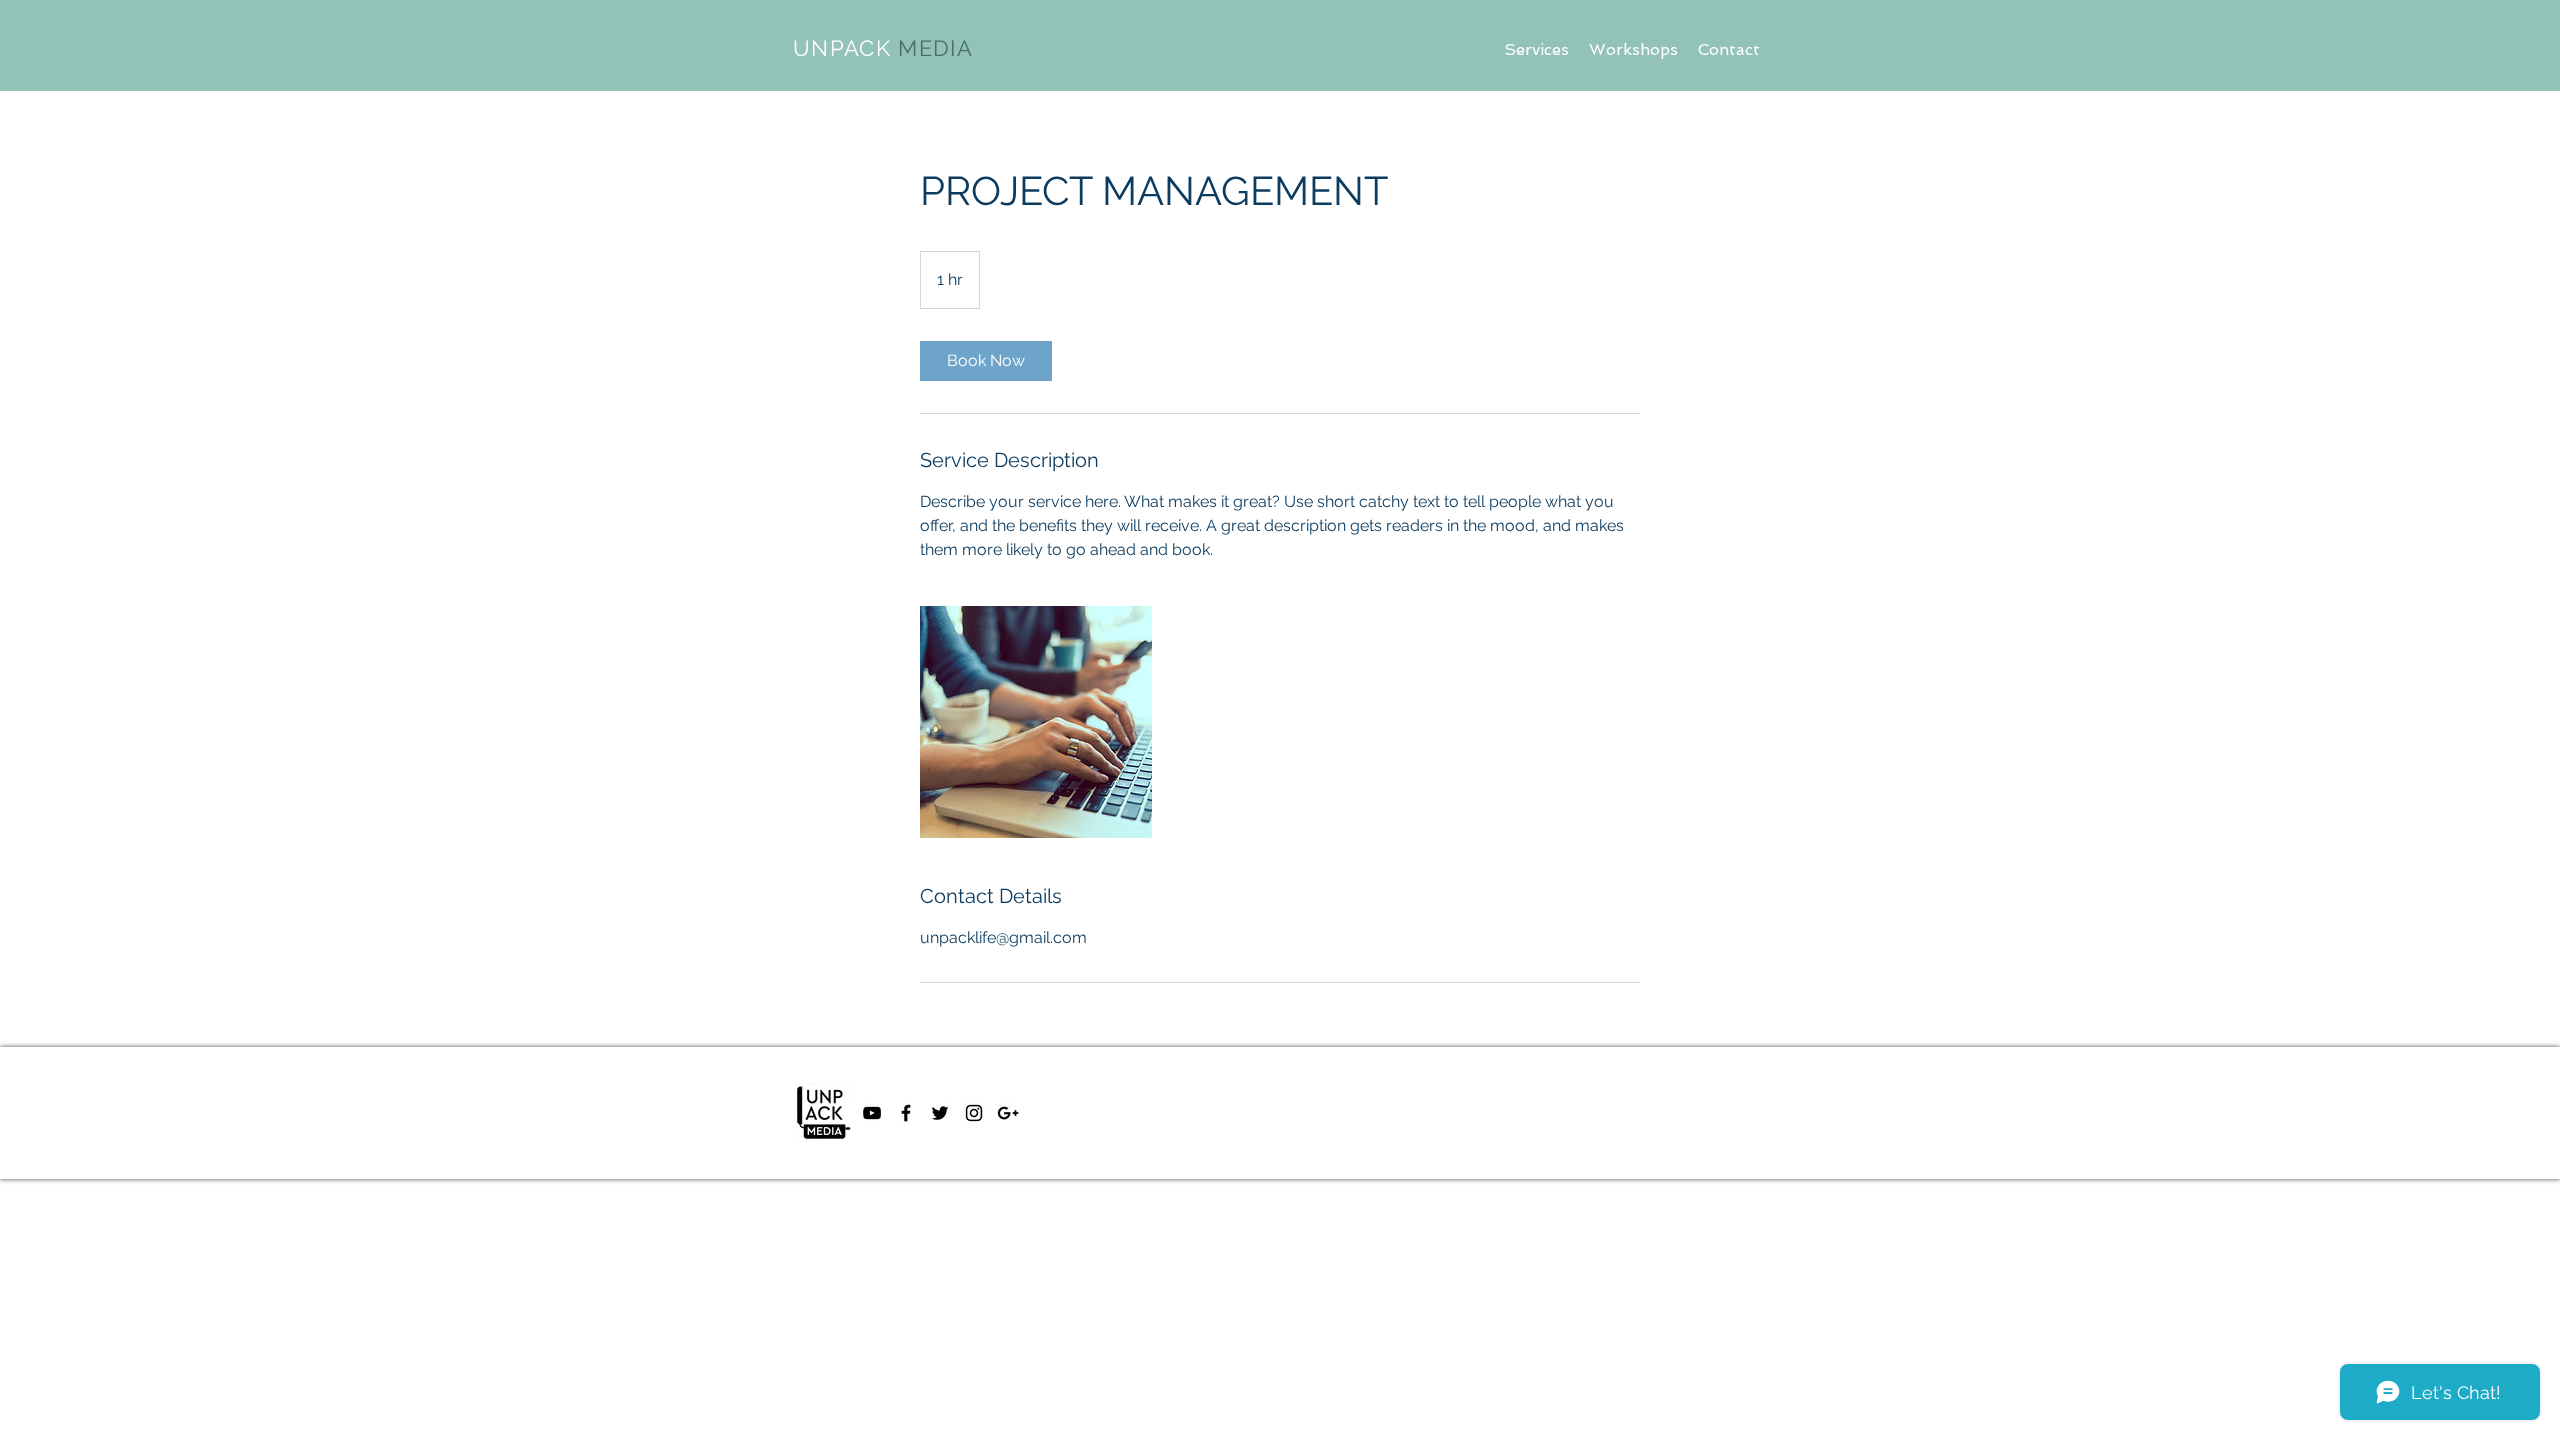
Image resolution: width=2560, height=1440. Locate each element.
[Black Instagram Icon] (974, 1113)
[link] (986, 361)
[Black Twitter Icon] (940, 1113)
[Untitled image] (1036, 722)
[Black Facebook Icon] (906, 1113)
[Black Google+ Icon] (1008, 1113)
